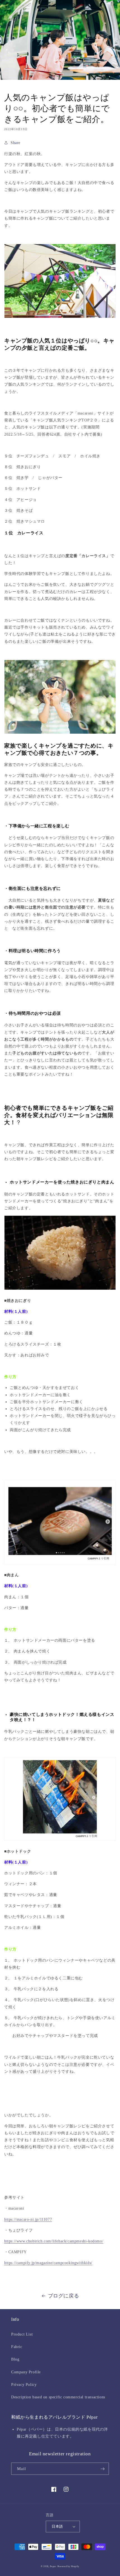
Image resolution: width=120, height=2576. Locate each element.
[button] (7, 6)
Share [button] (15, 143)
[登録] (102, 2469)
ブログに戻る (64, 2296)
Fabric (17, 2347)
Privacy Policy (24, 2385)
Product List (22, 2334)
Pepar (53, 2566)
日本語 (57, 2526)
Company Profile (26, 2372)
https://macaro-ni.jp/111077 (28, 2219)
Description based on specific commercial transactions (58, 2397)
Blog (15, 2359)
